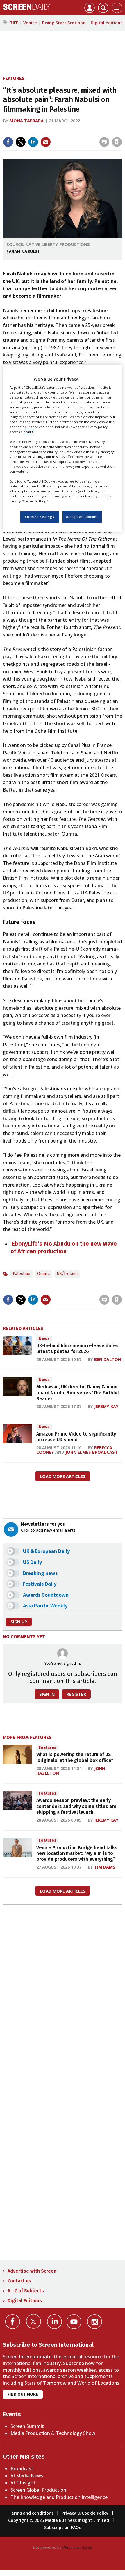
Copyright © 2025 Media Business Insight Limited (59, 2520)
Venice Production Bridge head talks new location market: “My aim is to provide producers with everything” (77, 1853)
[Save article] (117, 142)
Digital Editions (25, 2301)
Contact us (19, 2281)
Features (14, 78)
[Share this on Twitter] (21, 142)
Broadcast (22, 2468)
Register (76, 1694)
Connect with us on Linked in (55, 2322)
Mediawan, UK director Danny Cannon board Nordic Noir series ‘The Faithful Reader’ (78, 1393)
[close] (121, 130)
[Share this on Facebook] (8, 142)
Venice (30, 23)
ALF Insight (23, 2483)
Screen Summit (27, 2426)
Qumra (43, 1274)
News (44, 1339)
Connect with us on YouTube (74, 2322)
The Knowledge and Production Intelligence (59, 2497)
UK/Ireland (67, 1274)
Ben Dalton (108, 1359)
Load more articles (63, 1476)
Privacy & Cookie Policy (85, 2513)
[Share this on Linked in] (33, 142)
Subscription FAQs (63, 2527)
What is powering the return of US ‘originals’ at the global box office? (75, 1757)
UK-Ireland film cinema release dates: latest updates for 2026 (78, 1348)
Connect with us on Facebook (13, 2322)
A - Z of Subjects (26, 2291)
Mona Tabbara (27, 121)
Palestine (22, 1274)
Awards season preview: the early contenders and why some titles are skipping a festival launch (76, 1806)
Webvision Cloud (77, 2547)
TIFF (14, 23)
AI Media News (27, 2476)
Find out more (23, 2394)
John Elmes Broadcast (92, 1452)
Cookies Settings (40, 517)
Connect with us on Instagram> (95, 2322)
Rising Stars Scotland (64, 23)
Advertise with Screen (32, 2271)
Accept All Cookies (82, 517)
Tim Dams (105, 1867)
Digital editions (107, 23)
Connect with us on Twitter (34, 2321)
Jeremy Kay (106, 1406)
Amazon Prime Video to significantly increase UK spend (76, 1437)
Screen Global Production (38, 2490)
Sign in (41, 130)
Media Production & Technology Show (53, 2433)
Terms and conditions (31, 2513)
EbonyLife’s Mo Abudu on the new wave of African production (64, 1247)
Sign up (19, 1622)
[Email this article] (46, 142)
